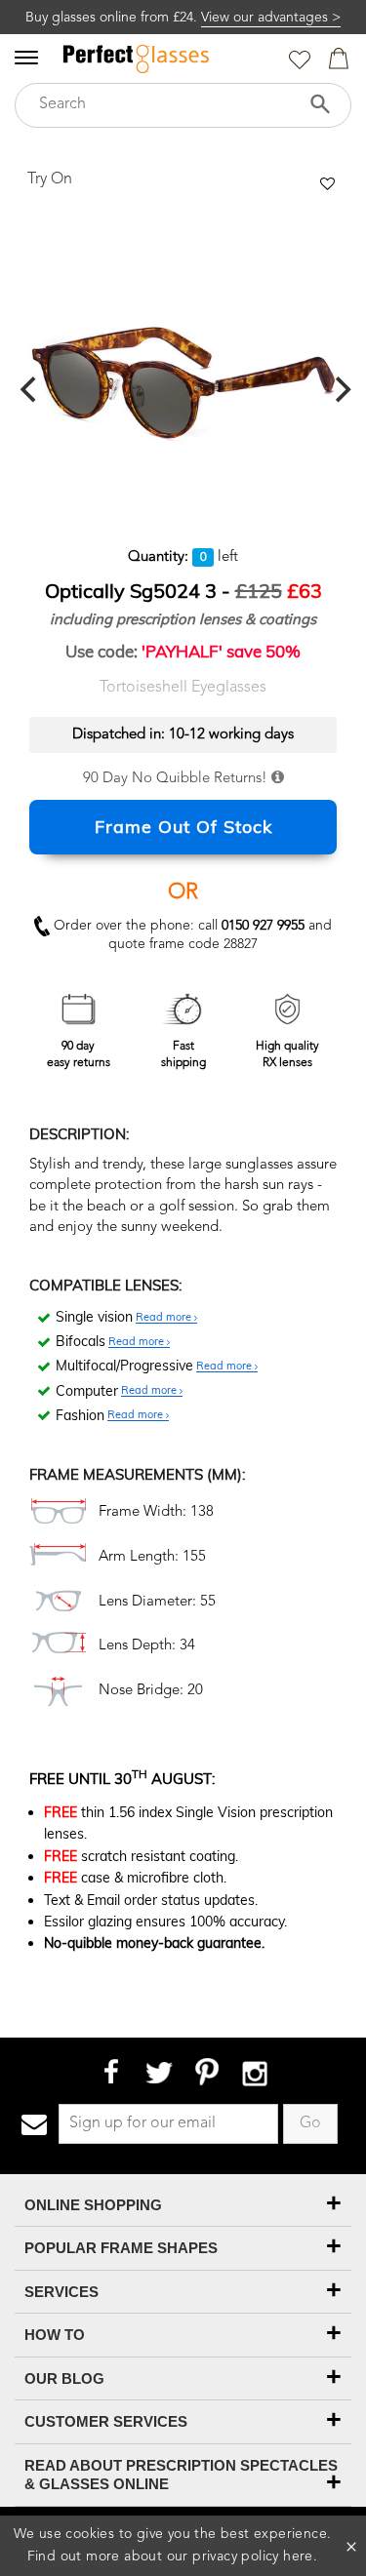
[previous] (30, 390)
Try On (50, 179)
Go (310, 2123)
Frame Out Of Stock (183, 827)
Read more (165, 1318)
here (298, 2556)
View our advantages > (271, 18)
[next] (341, 390)
